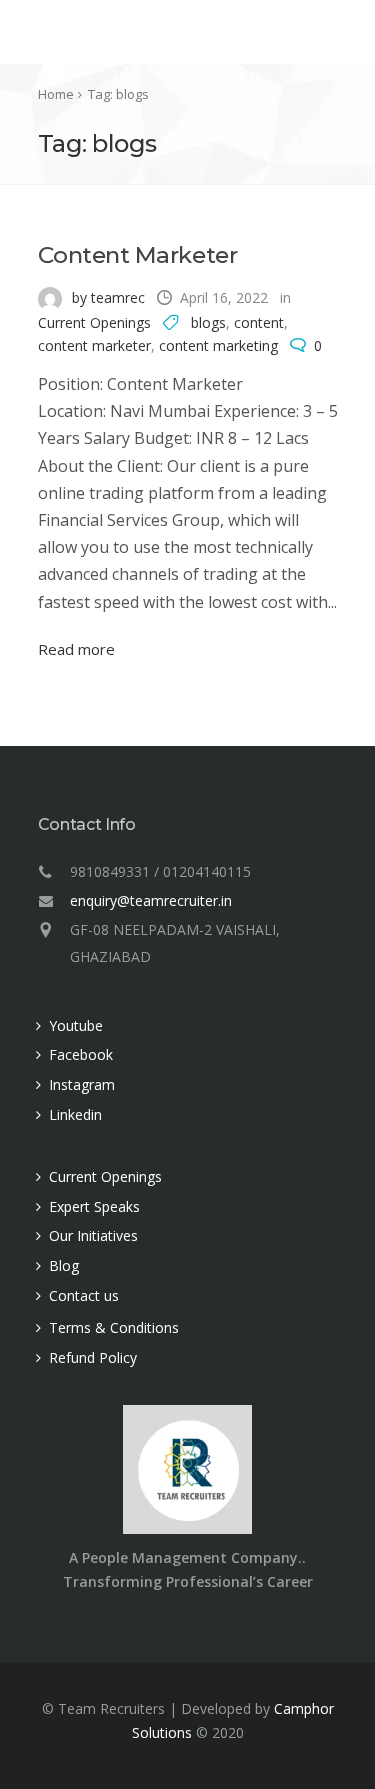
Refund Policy (93, 1357)
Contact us (84, 1295)
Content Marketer (138, 255)
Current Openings (94, 322)
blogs (208, 322)
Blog (64, 1265)
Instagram (82, 1084)
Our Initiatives (93, 1235)
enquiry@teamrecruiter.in (151, 900)
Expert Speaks (94, 1206)
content (259, 322)
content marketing (218, 345)
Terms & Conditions (114, 1327)
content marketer (94, 345)
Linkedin (75, 1114)
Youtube (76, 1025)
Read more (76, 649)
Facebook (81, 1054)
